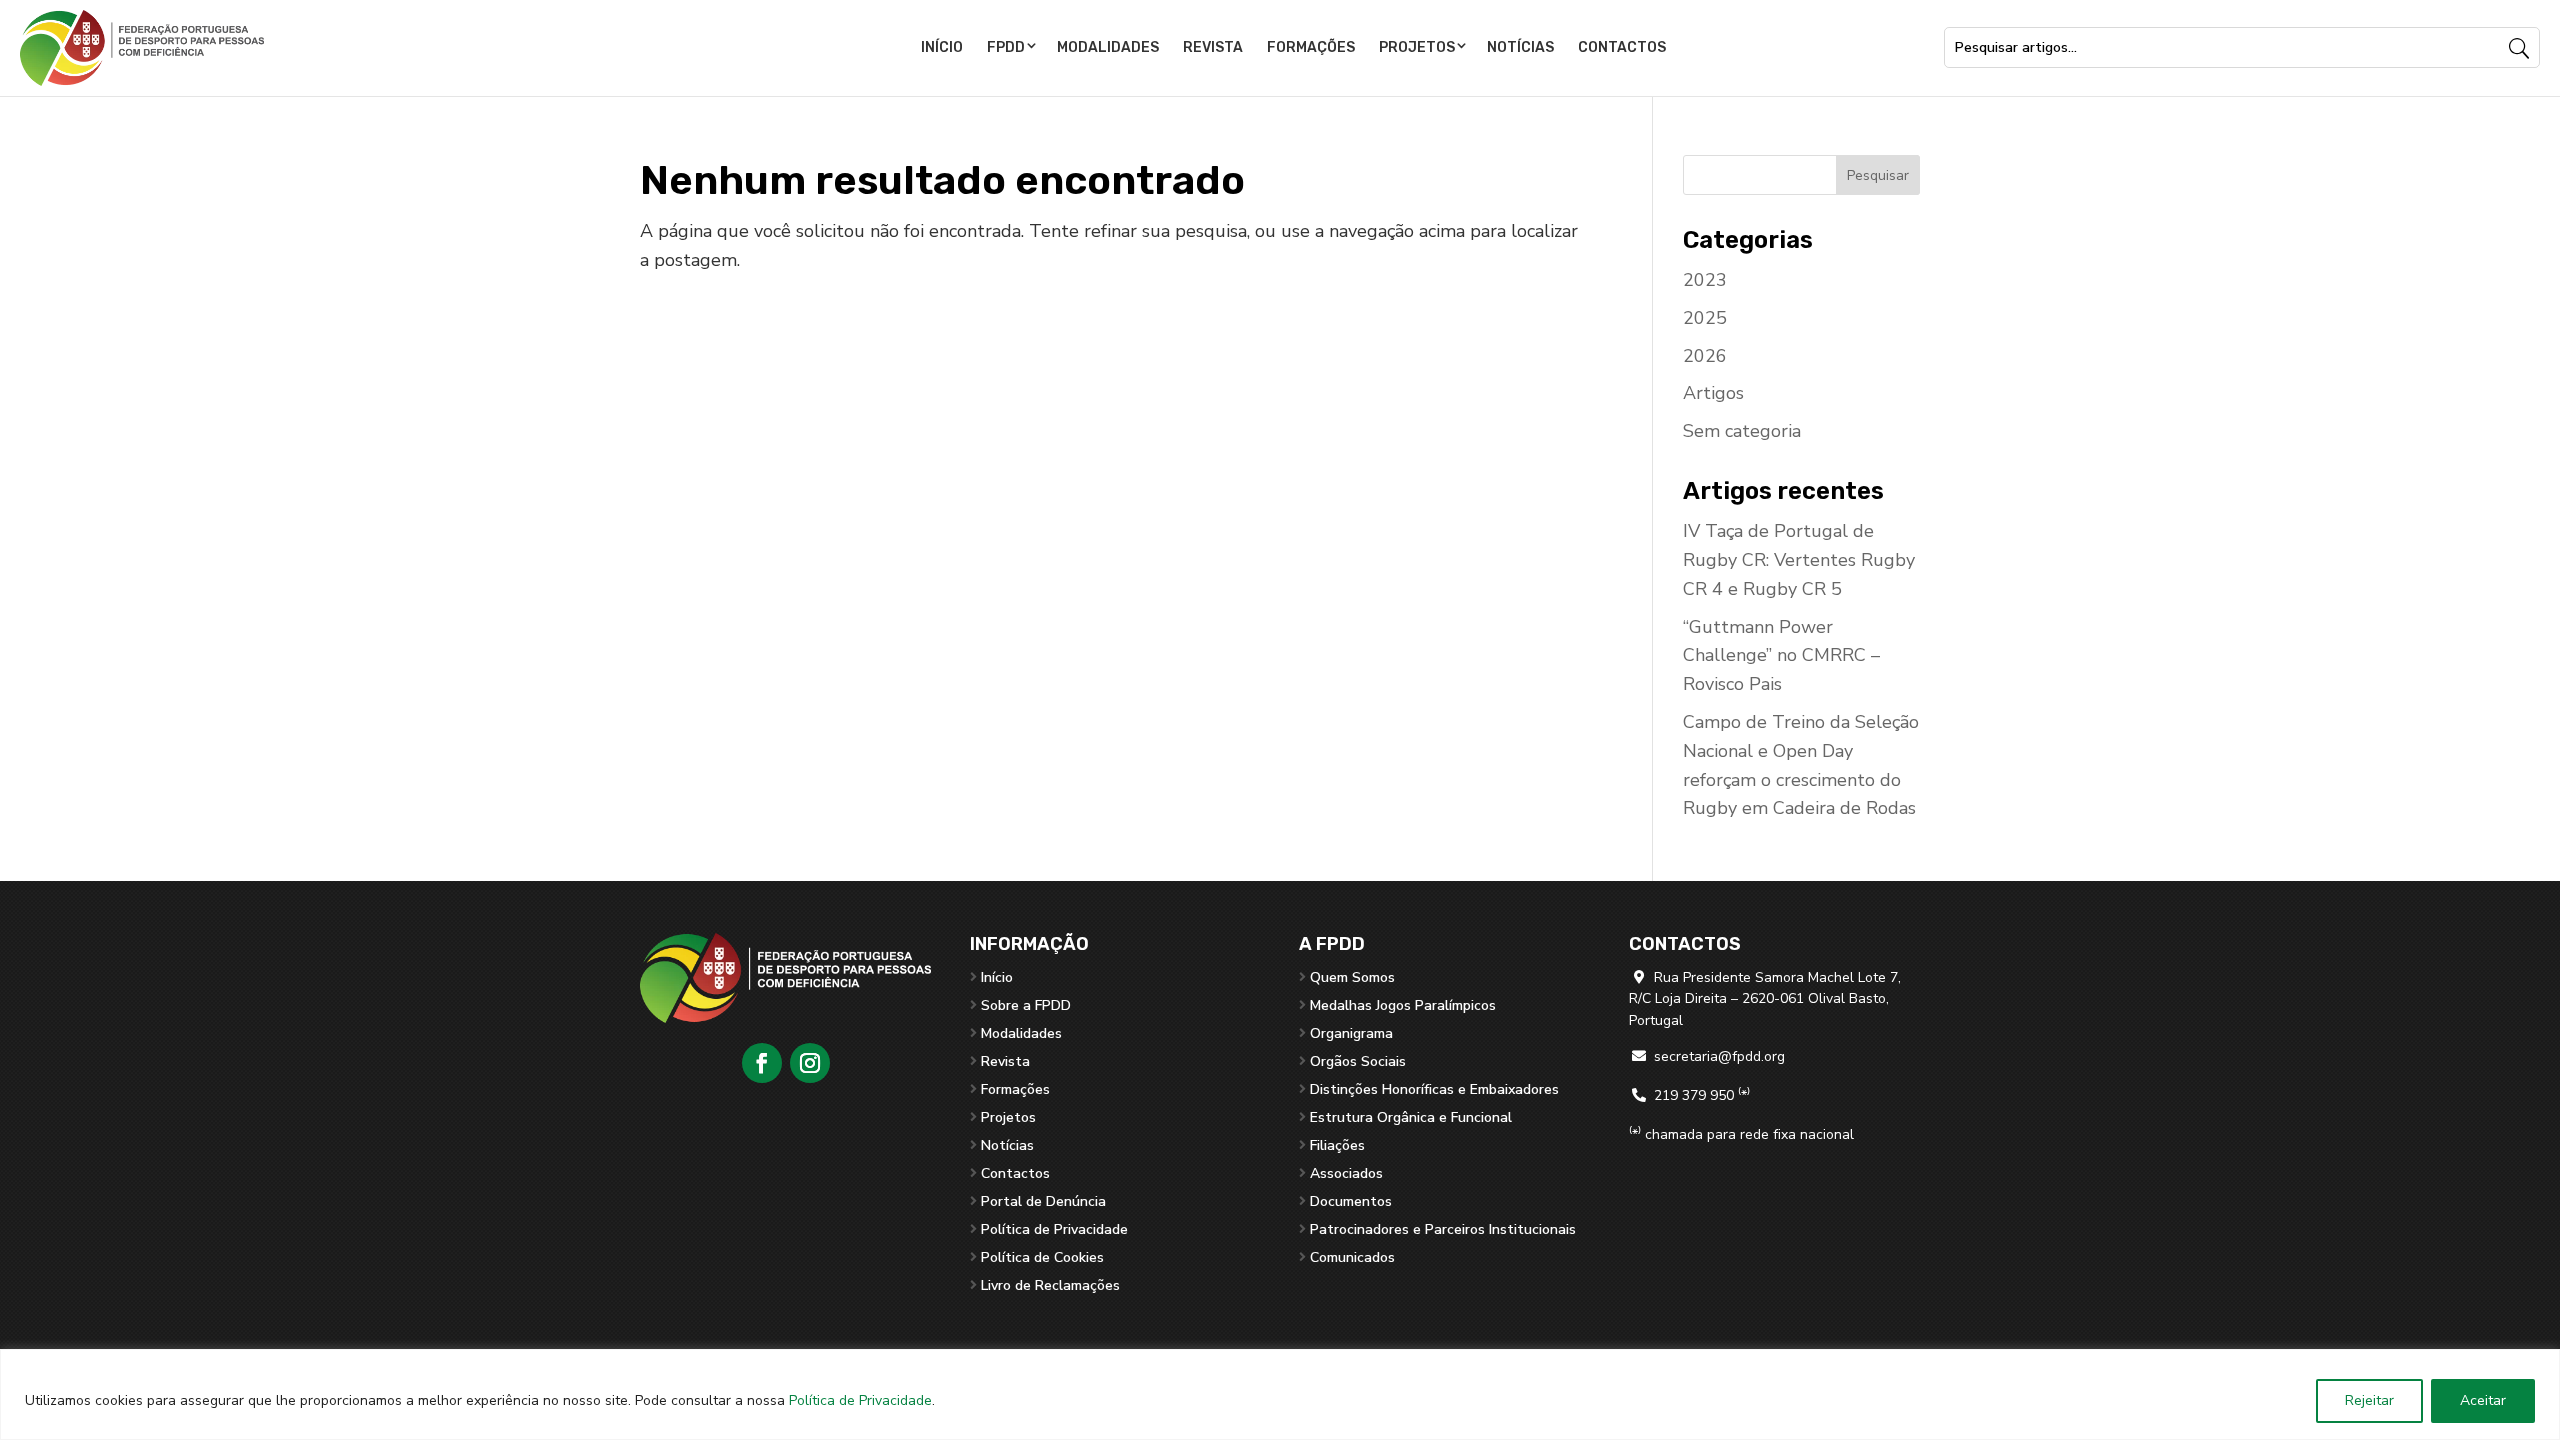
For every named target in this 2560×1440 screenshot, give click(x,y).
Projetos (1417, 47)
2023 (1705, 280)
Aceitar (2483, 1400)
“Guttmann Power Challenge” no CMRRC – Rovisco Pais (1781, 656)
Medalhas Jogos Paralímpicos (1403, 1005)
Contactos (1622, 47)
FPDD (1006, 47)
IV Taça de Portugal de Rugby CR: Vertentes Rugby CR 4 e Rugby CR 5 (1799, 560)
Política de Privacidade (860, 1400)
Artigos (1713, 393)
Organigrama (1351, 1033)
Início (942, 47)
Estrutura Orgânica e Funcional (1411, 1117)
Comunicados (1352, 1257)
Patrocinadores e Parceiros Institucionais (1443, 1229)
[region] (1280, 1394)
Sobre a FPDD (1026, 1005)
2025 (1705, 318)
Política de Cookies (1042, 1257)
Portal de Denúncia (1043, 1201)
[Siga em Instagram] (810, 1063)
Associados (1346, 1173)
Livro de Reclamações (1050, 1285)
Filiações (1337, 1145)
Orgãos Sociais (1358, 1061)
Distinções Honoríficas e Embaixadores (1434, 1089)
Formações (1311, 47)
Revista (1213, 47)
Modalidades (1108, 47)
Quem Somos (1352, 977)
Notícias (1520, 47)
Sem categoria (1742, 431)
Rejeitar (2369, 1400)
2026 (1705, 356)
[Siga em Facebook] (762, 1063)
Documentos (1351, 1201)
